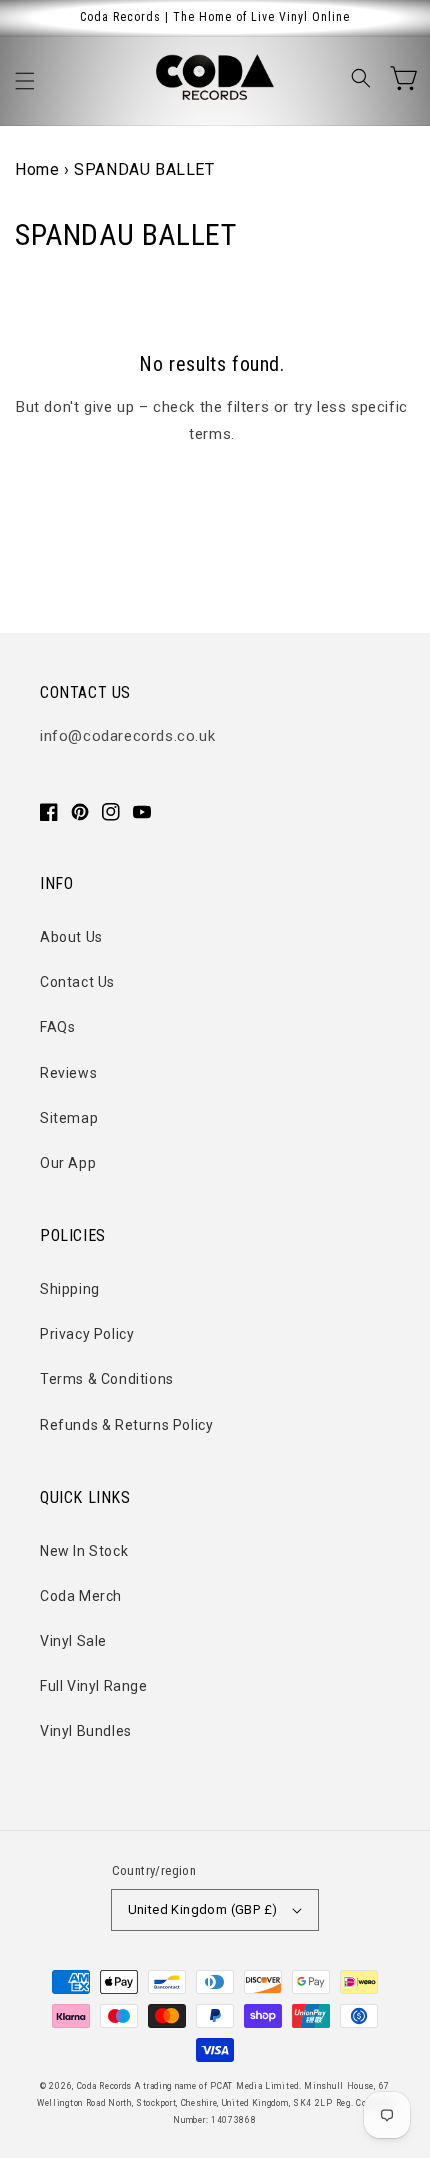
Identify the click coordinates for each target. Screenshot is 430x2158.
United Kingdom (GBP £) (203, 1909)
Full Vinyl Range (94, 1686)
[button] (25, 81)
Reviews (68, 1073)
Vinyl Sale (73, 1641)
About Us (71, 937)
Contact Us (77, 982)
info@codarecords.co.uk (127, 736)
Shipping (70, 1289)
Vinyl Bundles (86, 1731)
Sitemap (69, 1118)
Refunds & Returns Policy (126, 1425)
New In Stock (84, 1551)
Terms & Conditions (107, 1379)
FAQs (57, 1027)
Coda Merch (81, 1596)
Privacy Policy (87, 1334)
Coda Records (104, 2086)
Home (37, 169)
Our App (68, 1163)
